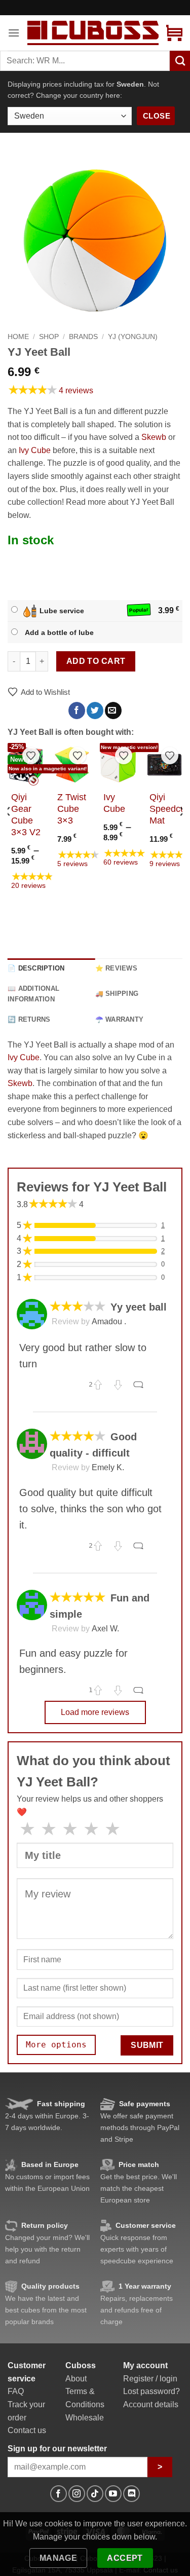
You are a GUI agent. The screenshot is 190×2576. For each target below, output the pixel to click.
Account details (151, 2404)
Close (157, 116)
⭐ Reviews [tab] (116, 968)
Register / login (150, 2379)
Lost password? (151, 2391)
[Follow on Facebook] (59, 2494)
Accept (125, 2558)
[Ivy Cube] (118, 765)
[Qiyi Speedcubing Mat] (165, 765)
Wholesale (85, 2418)
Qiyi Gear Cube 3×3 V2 (26, 815)
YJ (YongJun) (133, 337)
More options (56, 2045)
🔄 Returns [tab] (29, 1019)
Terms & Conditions (85, 2398)
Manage (59, 2558)
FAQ (16, 2391)
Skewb (154, 437)
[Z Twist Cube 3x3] (72, 765)
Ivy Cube (35, 450)
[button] (14, 33)
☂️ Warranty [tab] (120, 1019)
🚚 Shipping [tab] (117, 994)
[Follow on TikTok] (95, 2494)
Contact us (27, 2430)
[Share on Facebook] (77, 711)
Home (18, 337)
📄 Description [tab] (36, 968)
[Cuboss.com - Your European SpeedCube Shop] (93, 33)
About (76, 2379)
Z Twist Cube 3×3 (72, 809)
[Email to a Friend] (113, 711)
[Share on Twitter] (95, 711)
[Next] (182, 832)
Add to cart (96, 661)
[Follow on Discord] (131, 2494)
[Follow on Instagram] (77, 2494)
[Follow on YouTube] (113, 2494)
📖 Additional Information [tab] (33, 994)
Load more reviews (95, 1712)
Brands (83, 337)
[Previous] (8, 832)
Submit (147, 2045)
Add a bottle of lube (59, 632)
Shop (49, 337)
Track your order (26, 2411)
